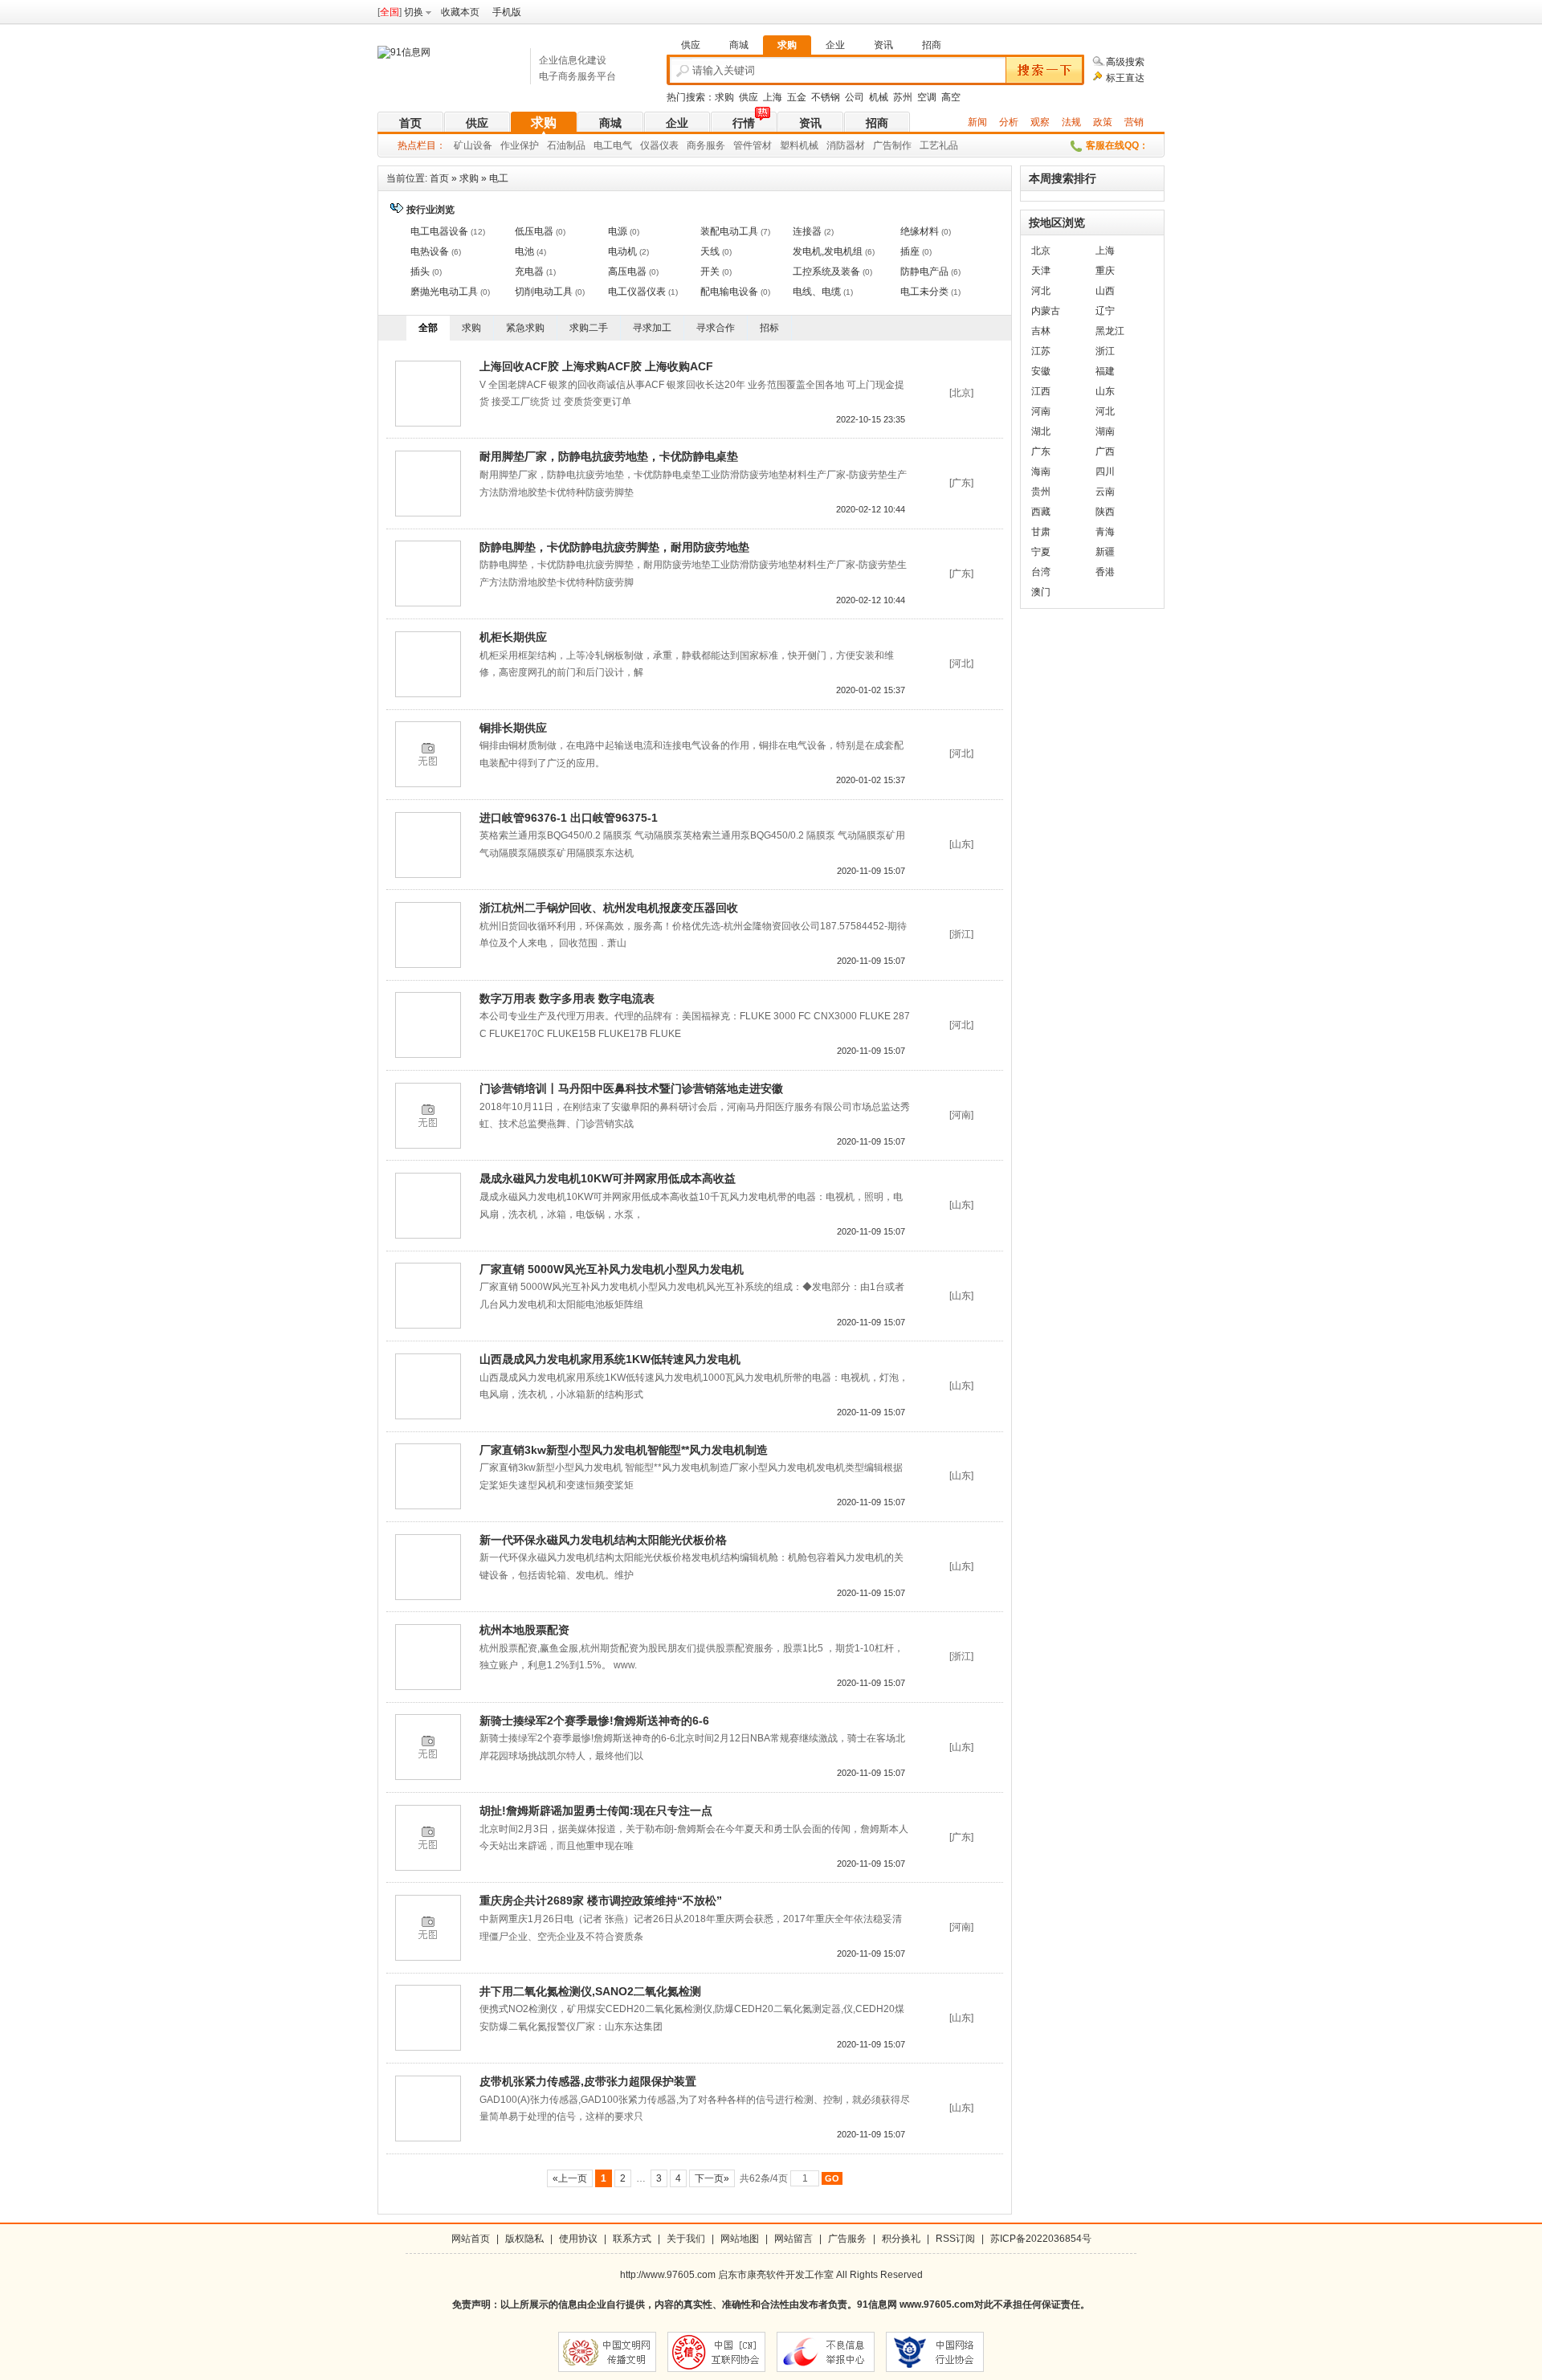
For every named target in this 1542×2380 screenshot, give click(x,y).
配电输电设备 (729, 292)
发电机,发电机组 (828, 251)
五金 (797, 97)
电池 (524, 251)
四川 (1105, 472)
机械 (879, 97)
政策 (1103, 122)
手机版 (507, 12)
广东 (1041, 451)
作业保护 (520, 145)
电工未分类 (924, 292)
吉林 (1041, 331)
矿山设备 (473, 145)
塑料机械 (799, 145)
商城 (610, 123)
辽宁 (1105, 311)
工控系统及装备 (826, 271)
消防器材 (846, 145)
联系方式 (632, 2239)
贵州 (1041, 492)
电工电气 (613, 145)
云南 (1105, 492)
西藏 (1041, 512)
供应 (749, 97)
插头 (420, 271)
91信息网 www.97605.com (916, 2304)
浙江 (1105, 351)
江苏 (1041, 351)
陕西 (1105, 512)
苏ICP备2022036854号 (1041, 2239)
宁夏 (1041, 552)
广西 (1105, 451)
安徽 (1041, 371)
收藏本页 (460, 12)
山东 (1105, 391)
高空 (951, 97)
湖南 (1105, 431)
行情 (744, 123)
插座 (910, 251)
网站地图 (740, 2239)
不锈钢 (826, 97)
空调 (927, 97)
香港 (1105, 572)
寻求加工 (652, 328)
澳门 (1041, 592)
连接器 (807, 231)
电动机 (622, 251)
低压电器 (534, 231)
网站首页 (471, 2239)
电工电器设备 (439, 231)
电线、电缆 (817, 292)
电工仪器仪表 (637, 292)
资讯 (810, 123)
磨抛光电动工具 (444, 292)
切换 (414, 12)
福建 (1105, 371)
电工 (499, 178)
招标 (769, 328)
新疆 (1105, 552)
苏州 (903, 97)
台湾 (1041, 572)
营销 (1134, 122)
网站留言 (793, 2239)
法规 (1071, 122)
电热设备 (430, 251)
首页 (410, 123)
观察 (1040, 122)
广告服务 (847, 2239)
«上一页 (570, 2178)
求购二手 (589, 328)
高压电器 (627, 271)
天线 (710, 251)
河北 (1041, 291)
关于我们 (686, 2239)
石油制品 (566, 145)
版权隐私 (524, 2239)
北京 (1041, 251)
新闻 (977, 122)
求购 (724, 97)
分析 (1009, 122)
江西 (1041, 391)
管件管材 (753, 145)
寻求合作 (716, 328)
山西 (1105, 291)
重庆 (1105, 271)
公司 (855, 97)
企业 (677, 123)
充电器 (529, 271)
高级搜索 (1125, 62)
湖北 (1041, 431)
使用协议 (578, 2239)
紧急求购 (525, 328)
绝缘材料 (920, 231)
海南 (1041, 472)
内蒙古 (1046, 311)
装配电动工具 (729, 231)
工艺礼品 (939, 145)
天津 (1041, 271)
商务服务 (706, 145)
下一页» (712, 2178)
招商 (877, 123)
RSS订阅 (955, 2239)
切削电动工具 (544, 292)
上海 (773, 97)
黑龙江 (1110, 331)
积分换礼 (901, 2239)
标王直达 (1125, 78)
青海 (1105, 532)
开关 (710, 271)
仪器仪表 (659, 145)
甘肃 (1041, 532)
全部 (428, 328)
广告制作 (892, 145)
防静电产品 (924, 271)
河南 (1041, 411)
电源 (618, 231)
